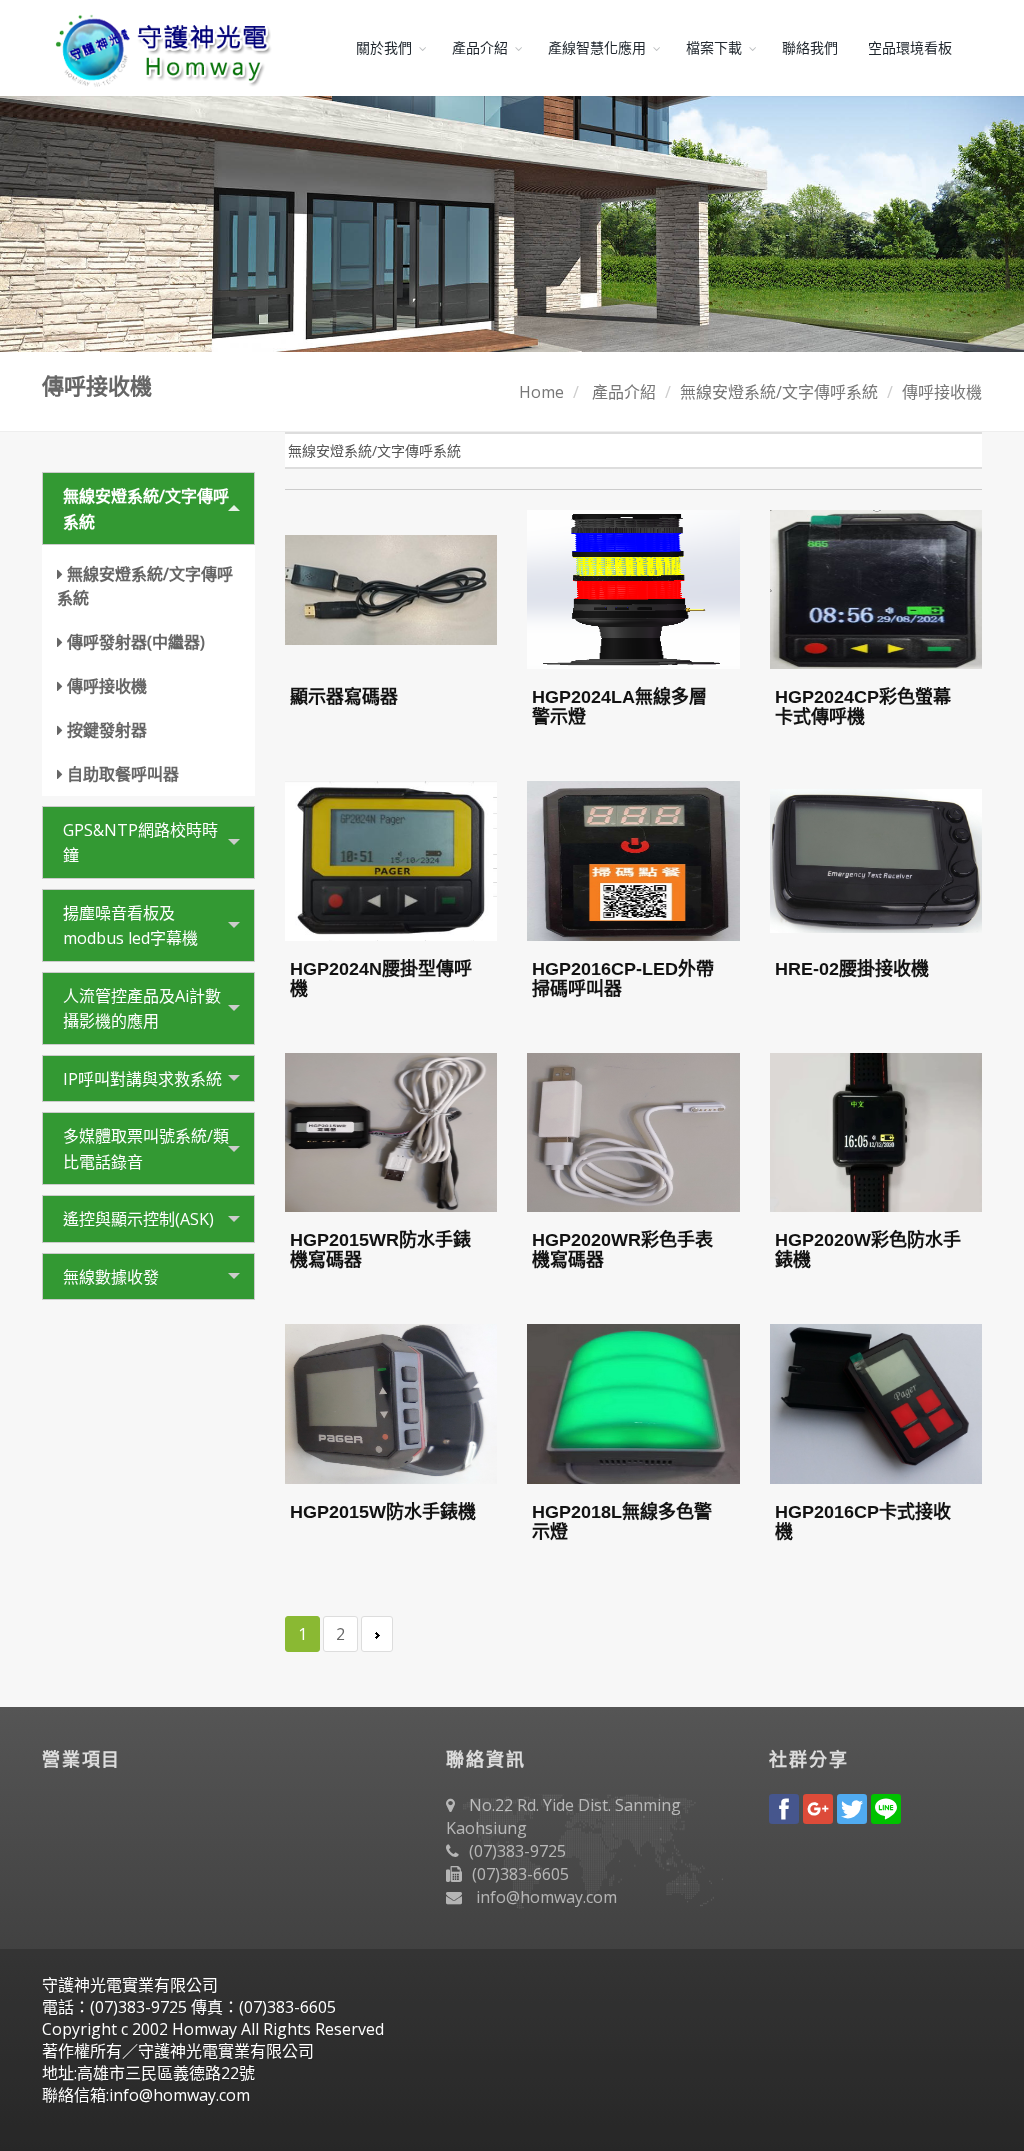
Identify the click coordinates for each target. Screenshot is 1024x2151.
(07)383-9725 (517, 1851)
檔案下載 (714, 48)
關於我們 (384, 48)
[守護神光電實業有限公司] (159, 48)
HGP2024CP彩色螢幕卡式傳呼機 (863, 707)
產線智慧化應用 (597, 48)
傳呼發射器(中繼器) (136, 642)
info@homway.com (546, 1897)
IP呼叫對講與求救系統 (142, 1079)
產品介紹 (480, 48)
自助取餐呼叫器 (123, 774)
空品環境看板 (910, 48)
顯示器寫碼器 (344, 697)
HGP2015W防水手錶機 (383, 1512)
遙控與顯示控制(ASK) (138, 1219)
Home (541, 392)
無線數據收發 (111, 1277)
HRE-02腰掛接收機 (852, 969)
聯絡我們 (810, 48)
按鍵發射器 (107, 730)
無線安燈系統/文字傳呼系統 (779, 392)
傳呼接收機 (942, 392)
